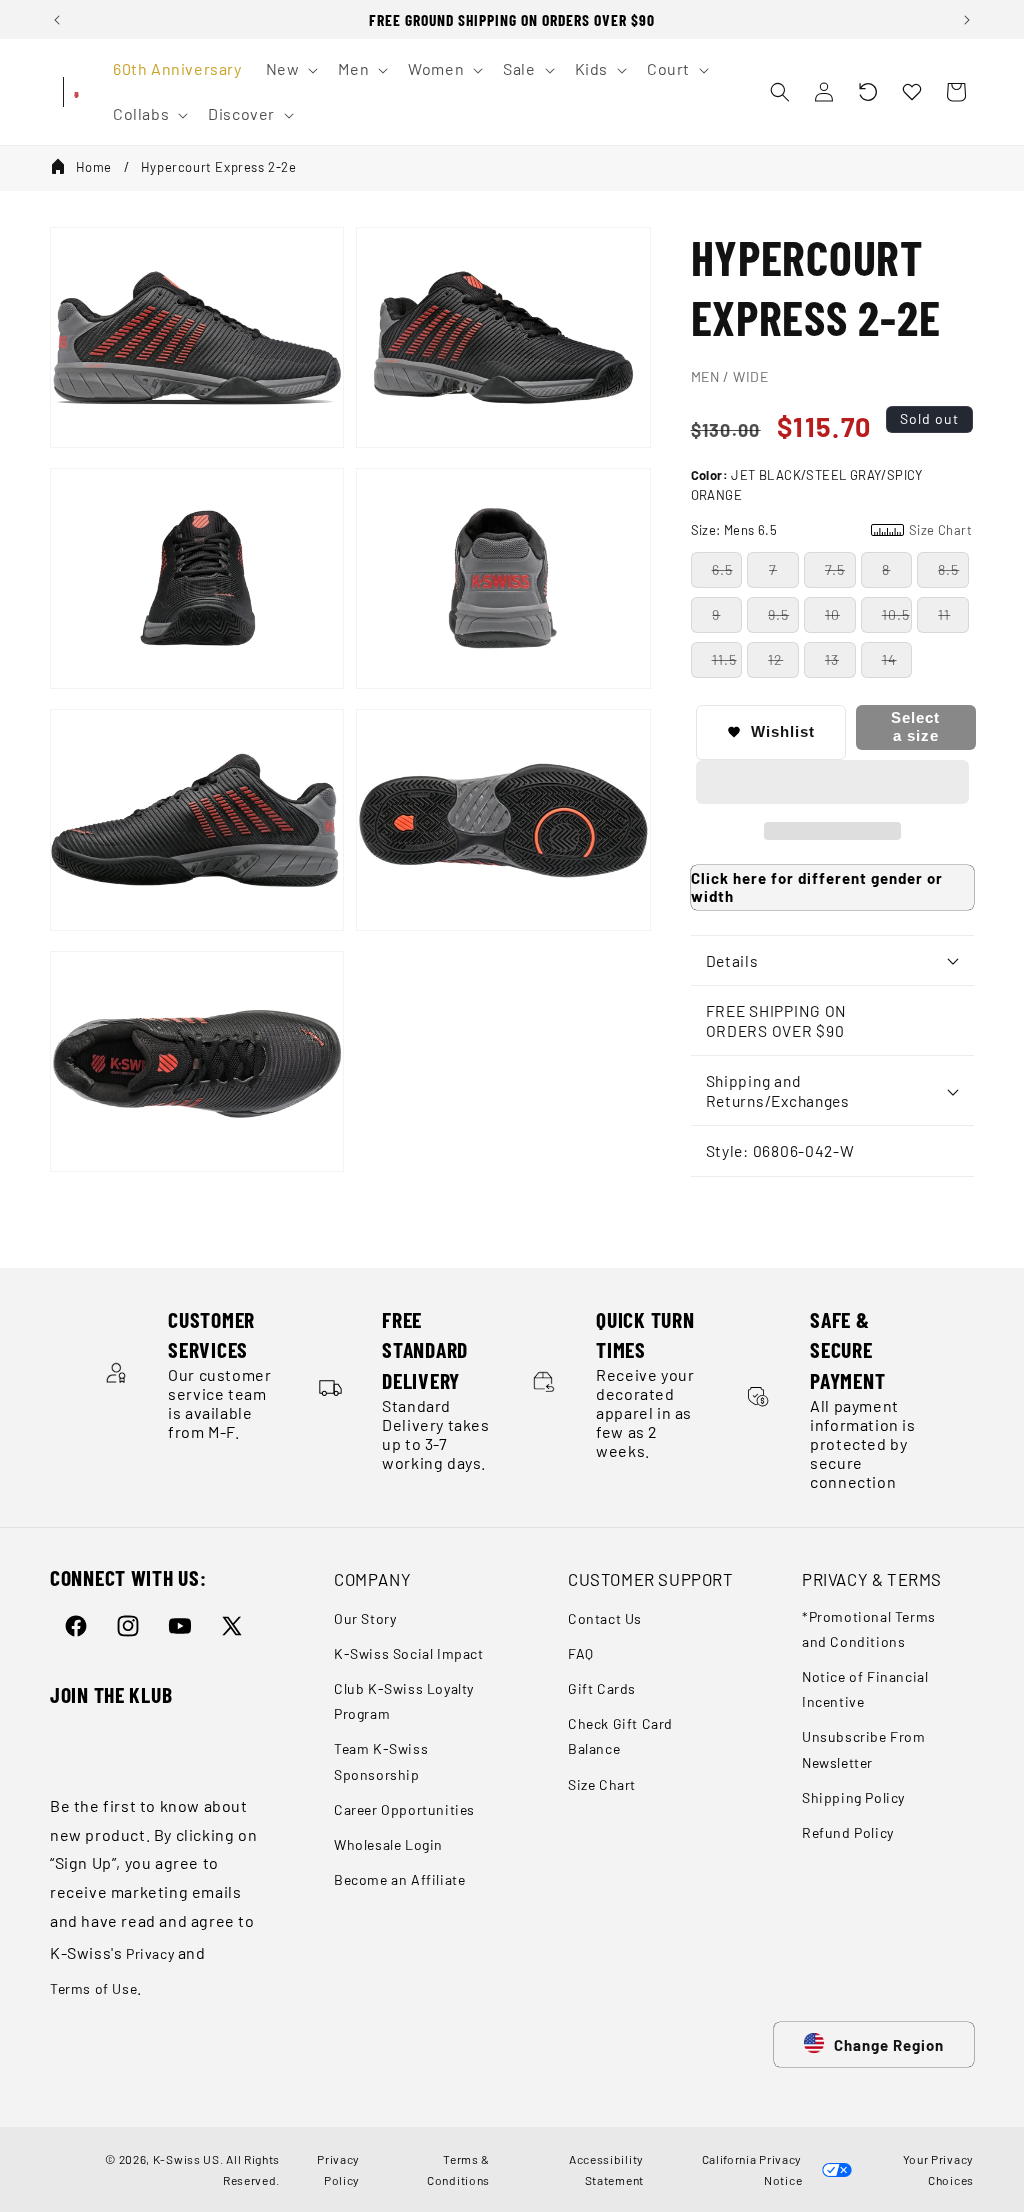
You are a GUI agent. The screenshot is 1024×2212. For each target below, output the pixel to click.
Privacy (150, 1953)
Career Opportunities (404, 1809)
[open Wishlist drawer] (912, 92)
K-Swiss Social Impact (409, 1653)
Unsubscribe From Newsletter (864, 1749)
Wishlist (783, 731)
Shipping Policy (853, 1797)
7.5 (835, 569)
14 (889, 659)
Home (94, 167)
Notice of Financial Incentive (865, 1689)
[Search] (780, 92)
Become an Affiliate (399, 1879)
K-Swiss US (186, 2159)
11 (944, 614)
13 (832, 659)
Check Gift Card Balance (620, 1736)
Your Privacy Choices (935, 2169)
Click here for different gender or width (817, 887)
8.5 (948, 569)
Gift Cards (602, 1688)
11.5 (724, 659)
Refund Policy (848, 1832)
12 (775, 659)
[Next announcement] (967, 20)
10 (832, 614)
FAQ (581, 1653)
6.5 (722, 569)
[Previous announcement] (57, 20)
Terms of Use (93, 1988)
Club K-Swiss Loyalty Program (404, 1701)
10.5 (896, 614)
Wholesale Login (388, 1844)
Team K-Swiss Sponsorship (381, 1761)
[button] (868, 92)
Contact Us (605, 1618)
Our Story (365, 1618)
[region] (512, 19)
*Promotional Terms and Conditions (869, 1629)
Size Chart (602, 1784)
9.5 (778, 614)
